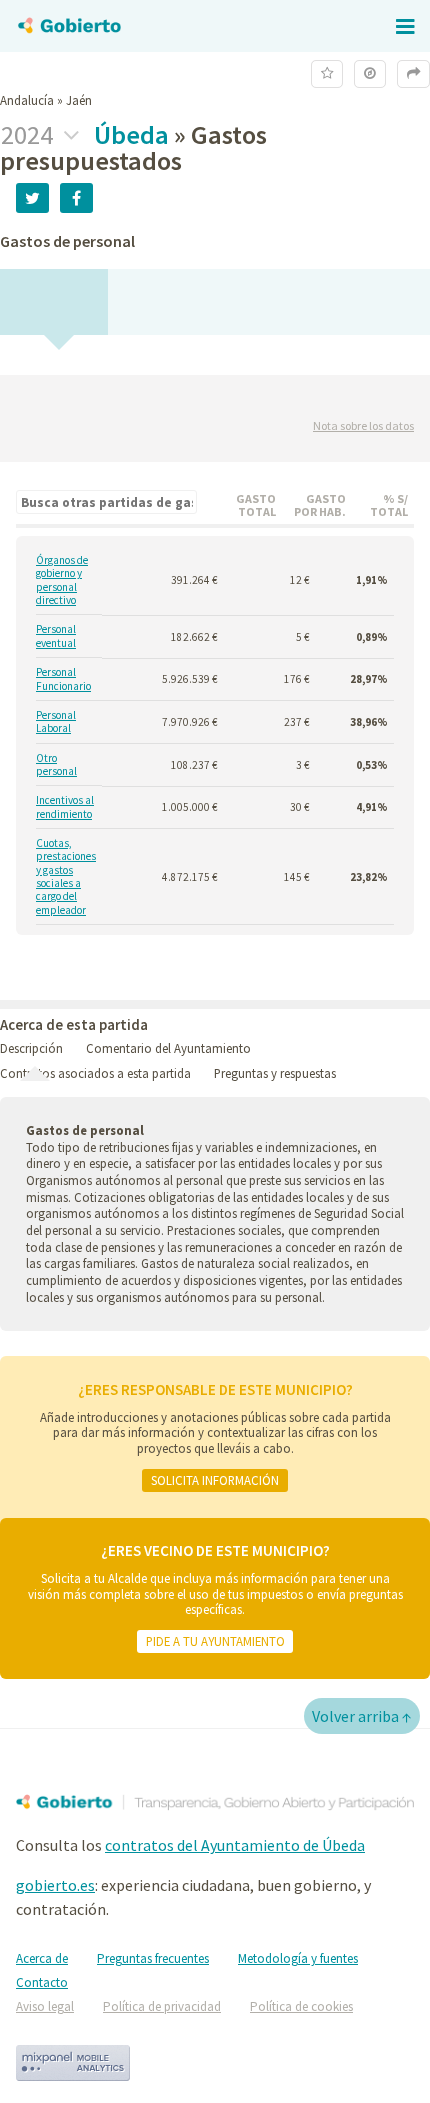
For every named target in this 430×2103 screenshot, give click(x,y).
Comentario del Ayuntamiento (168, 1048)
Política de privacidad (162, 2006)
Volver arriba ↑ (362, 1716)
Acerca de (42, 1958)
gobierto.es (55, 1885)
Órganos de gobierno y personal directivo (62, 580)
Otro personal (56, 765)
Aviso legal (45, 2006)
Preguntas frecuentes (153, 1958)
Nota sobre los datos (363, 425)
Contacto (42, 1982)
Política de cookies (301, 2006)
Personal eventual (56, 636)
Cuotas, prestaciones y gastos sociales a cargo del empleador (66, 877)
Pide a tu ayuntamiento (215, 1641)
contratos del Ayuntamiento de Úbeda (235, 1845)
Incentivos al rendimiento (65, 807)
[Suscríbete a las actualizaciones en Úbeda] (327, 73)
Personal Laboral (56, 722)
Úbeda (131, 134)
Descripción (31, 1048)
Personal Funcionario (63, 679)
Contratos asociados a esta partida (95, 1073)
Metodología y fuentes (298, 1958)
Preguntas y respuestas (275, 1073)
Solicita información (215, 1480)
